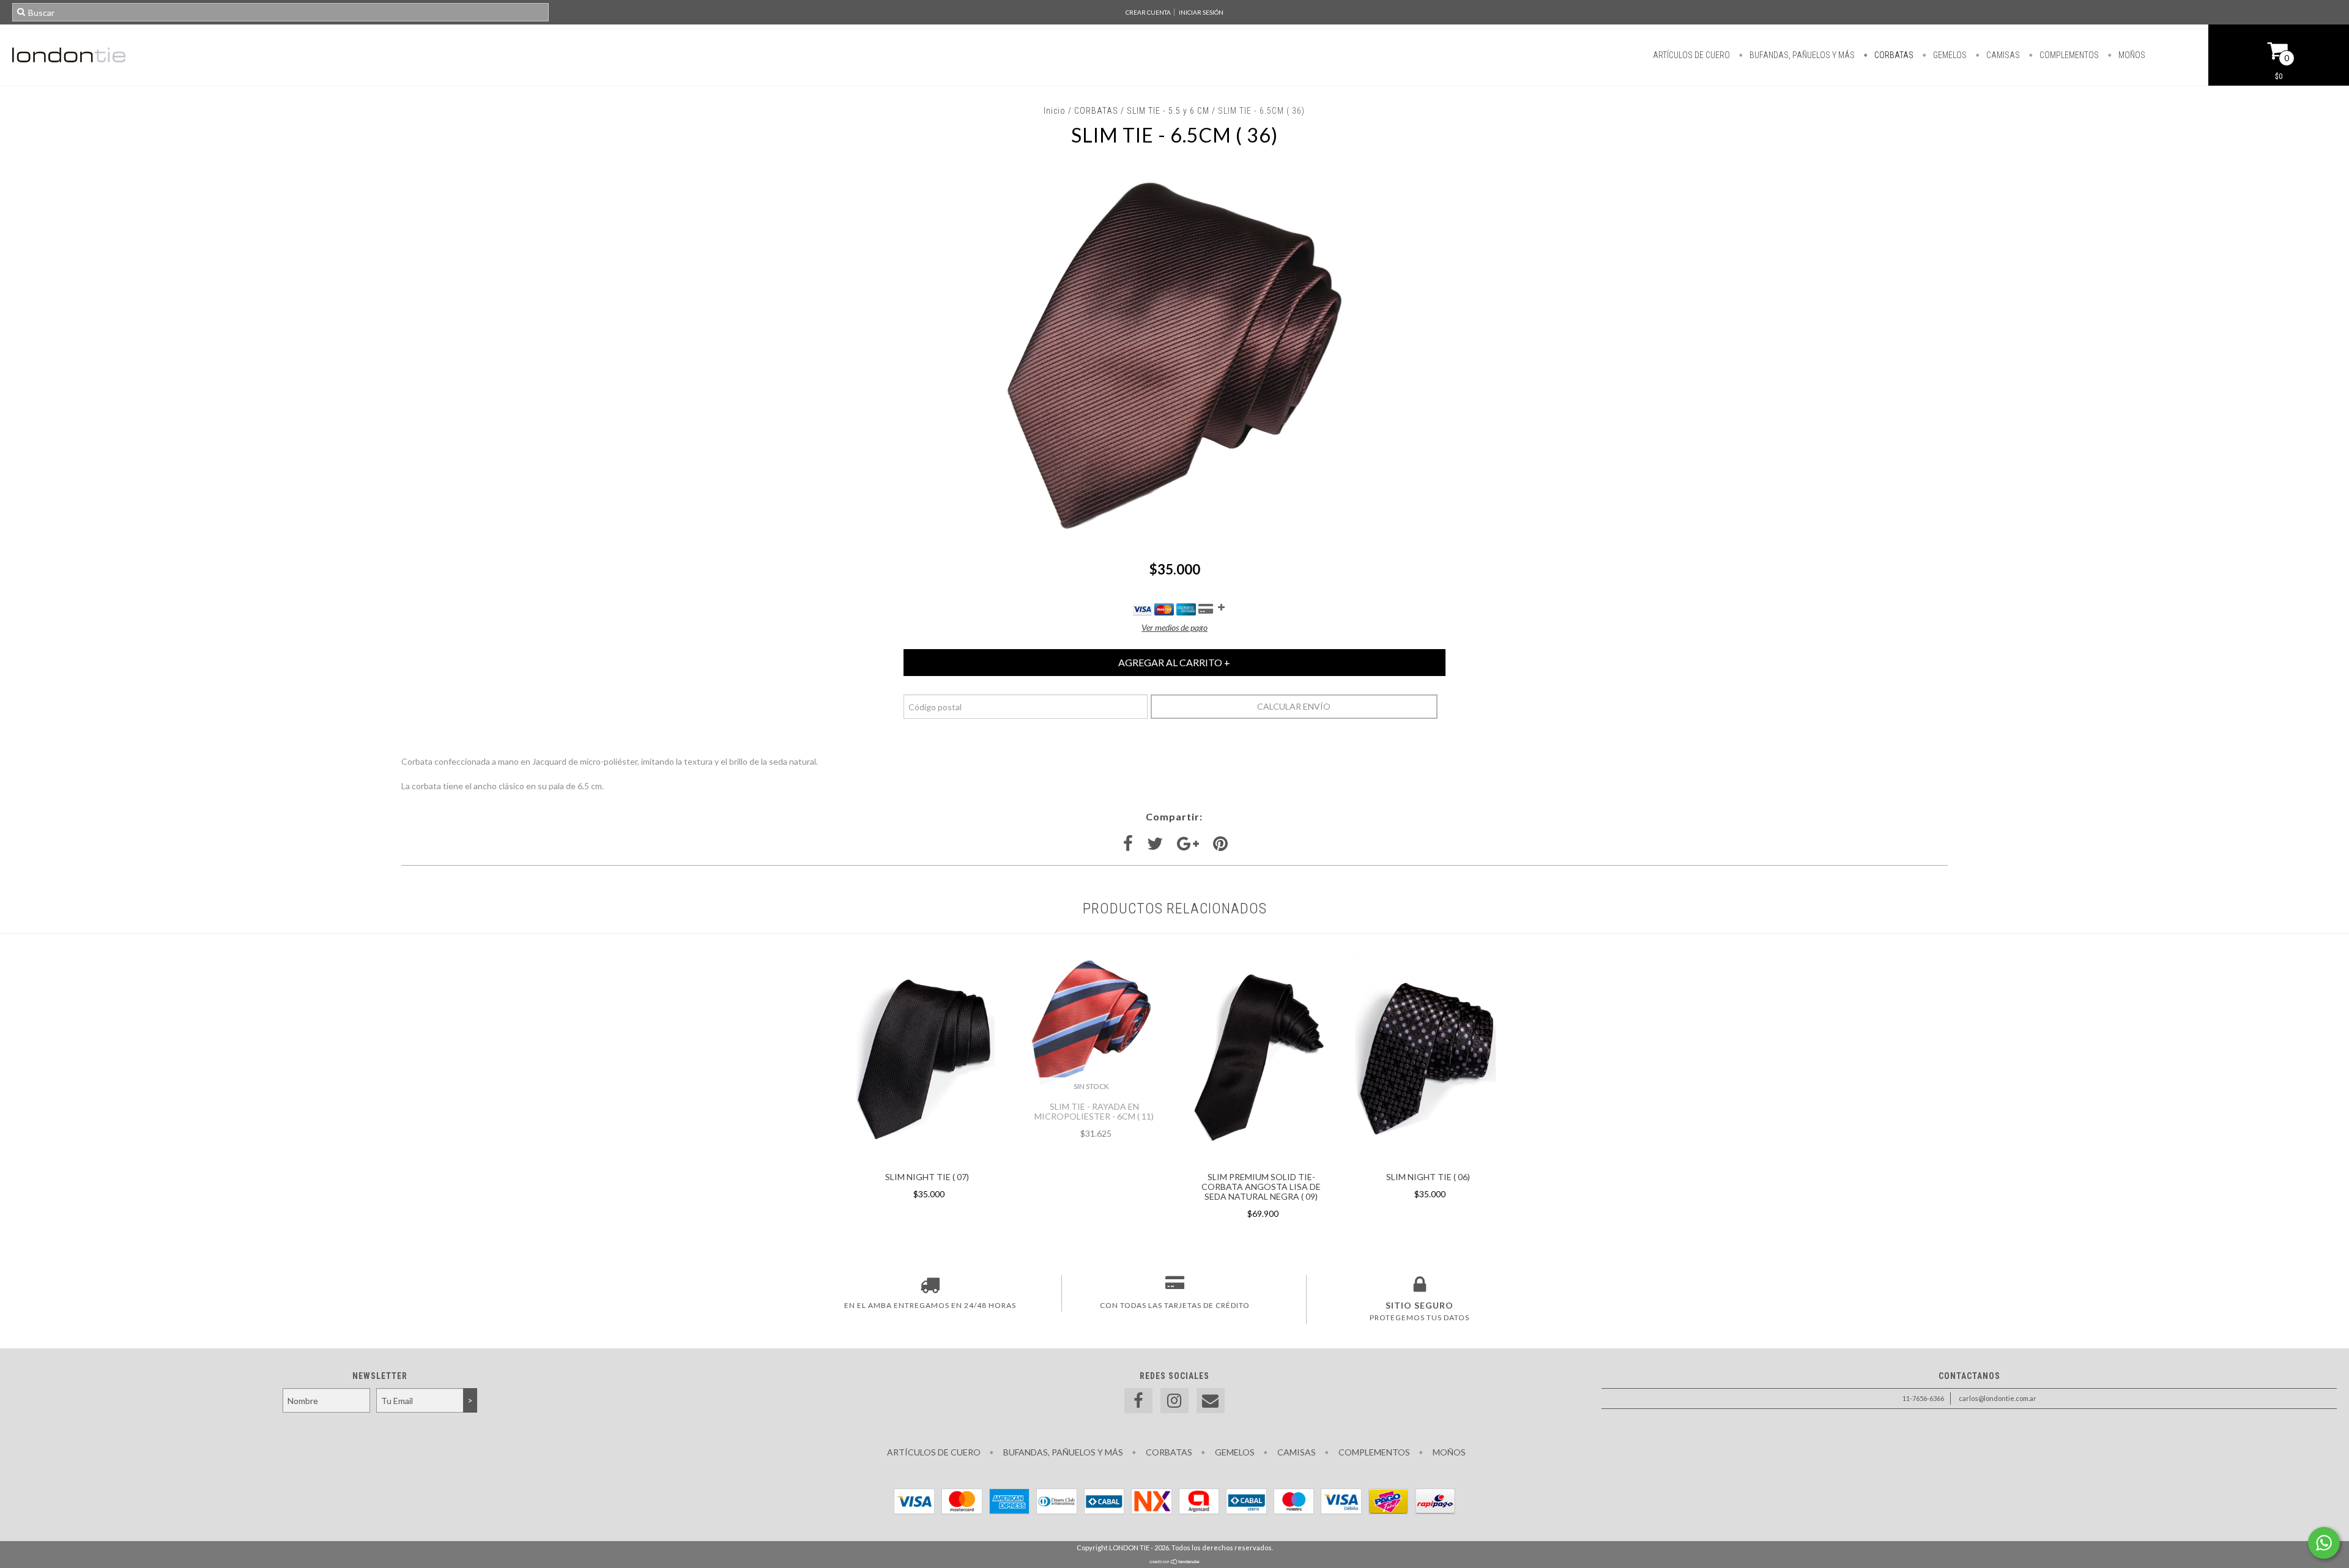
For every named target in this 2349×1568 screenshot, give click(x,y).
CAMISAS (2002, 55)
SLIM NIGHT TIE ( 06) (1428, 1177)
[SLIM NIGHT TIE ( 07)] (924, 1160)
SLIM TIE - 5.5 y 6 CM (1168, 111)
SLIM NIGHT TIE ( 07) (927, 1177)
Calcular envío (1294, 706)
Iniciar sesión (1201, 12)
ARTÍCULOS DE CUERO (1691, 55)
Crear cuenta (1148, 12)
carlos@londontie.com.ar (1998, 1398)
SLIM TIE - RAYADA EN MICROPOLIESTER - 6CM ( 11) (1094, 1111)
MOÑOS (2131, 55)
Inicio (1055, 111)
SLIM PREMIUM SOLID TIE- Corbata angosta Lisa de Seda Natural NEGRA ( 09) (1261, 1187)
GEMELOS (1949, 55)
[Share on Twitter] (1155, 844)
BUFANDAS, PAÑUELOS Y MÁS (1801, 55)
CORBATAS (1893, 55)
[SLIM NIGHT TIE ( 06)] (1425, 1160)
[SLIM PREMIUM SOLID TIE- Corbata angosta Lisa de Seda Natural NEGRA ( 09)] (1258, 1160)
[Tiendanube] (1175, 1562)
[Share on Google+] (1188, 844)
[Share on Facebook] (1128, 844)
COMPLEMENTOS (2068, 55)
